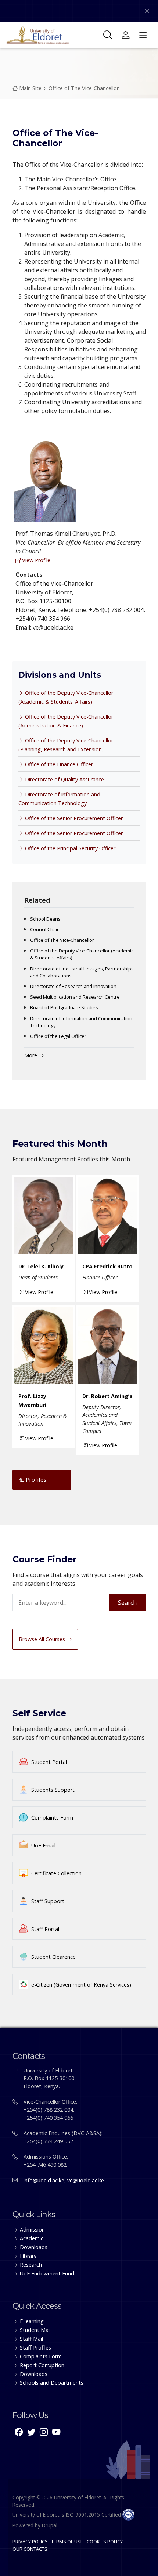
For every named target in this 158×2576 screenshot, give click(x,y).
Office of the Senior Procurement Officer (73, 818)
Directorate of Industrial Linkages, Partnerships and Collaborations (82, 972)
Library (28, 2256)
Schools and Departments (52, 2383)
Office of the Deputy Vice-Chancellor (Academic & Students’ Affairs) (82, 954)
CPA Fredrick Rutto (107, 1266)
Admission (32, 2229)
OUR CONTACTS (30, 2549)
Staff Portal (45, 1929)
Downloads (34, 2247)
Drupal (50, 2525)
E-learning (32, 2321)
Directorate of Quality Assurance (64, 779)
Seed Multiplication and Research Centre (75, 997)
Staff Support (48, 1901)
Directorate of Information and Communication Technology (81, 1022)
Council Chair (44, 929)
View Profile (35, 560)
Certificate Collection (56, 1873)
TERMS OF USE (67, 2542)
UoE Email (43, 1845)
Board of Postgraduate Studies (64, 1007)
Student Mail (35, 2330)
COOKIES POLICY (105, 2542)
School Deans (45, 919)
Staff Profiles (35, 2347)
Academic (32, 2238)
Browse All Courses (43, 1639)
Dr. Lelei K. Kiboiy (41, 1266)
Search (127, 1603)
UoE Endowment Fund (47, 2273)
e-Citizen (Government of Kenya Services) (81, 1985)
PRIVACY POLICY (30, 2542)
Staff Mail (31, 2339)
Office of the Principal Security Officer (69, 848)
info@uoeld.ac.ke (44, 2180)
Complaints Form (52, 1818)
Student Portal (49, 1762)
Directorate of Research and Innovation (73, 986)
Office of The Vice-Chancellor (84, 88)
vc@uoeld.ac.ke (86, 2180)
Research (31, 2265)
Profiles (35, 1480)
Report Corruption (42, 2365)
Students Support (53, 1790)
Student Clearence (53, 1957)
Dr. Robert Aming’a (107, 1396)
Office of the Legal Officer (58, 1036)
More (31, 1055)
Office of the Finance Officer (58, 764)
